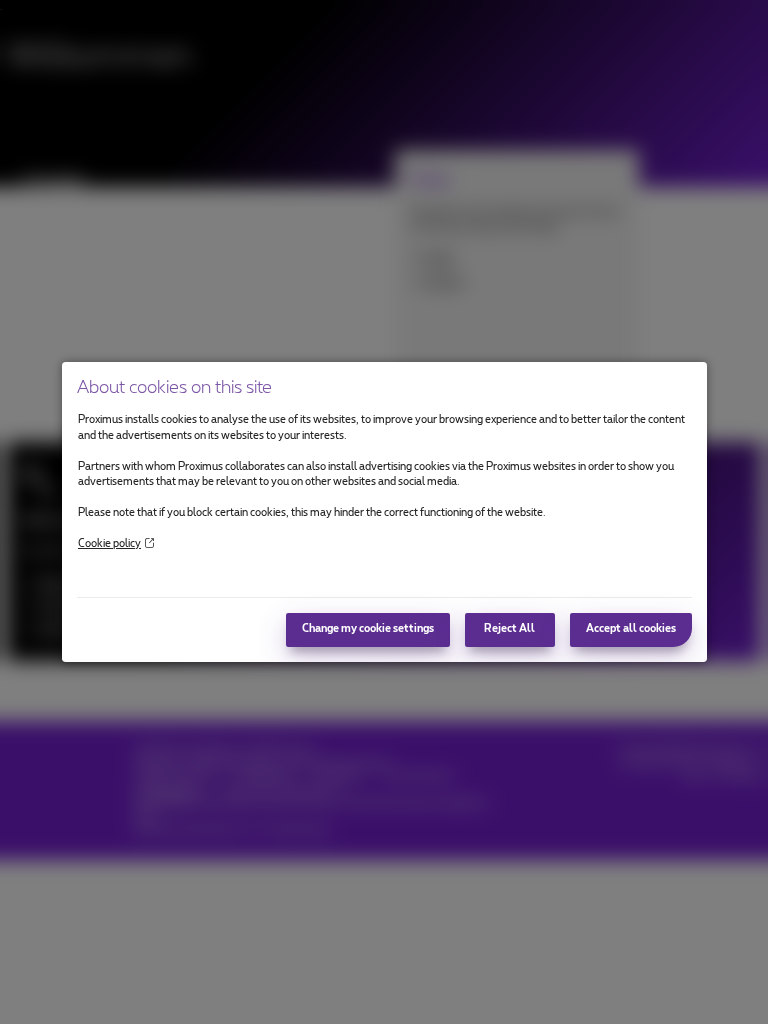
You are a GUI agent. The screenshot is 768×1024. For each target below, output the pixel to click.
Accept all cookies (631, 629)
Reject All (509, 629)
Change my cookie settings (368, 629)
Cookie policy (109, 544)
